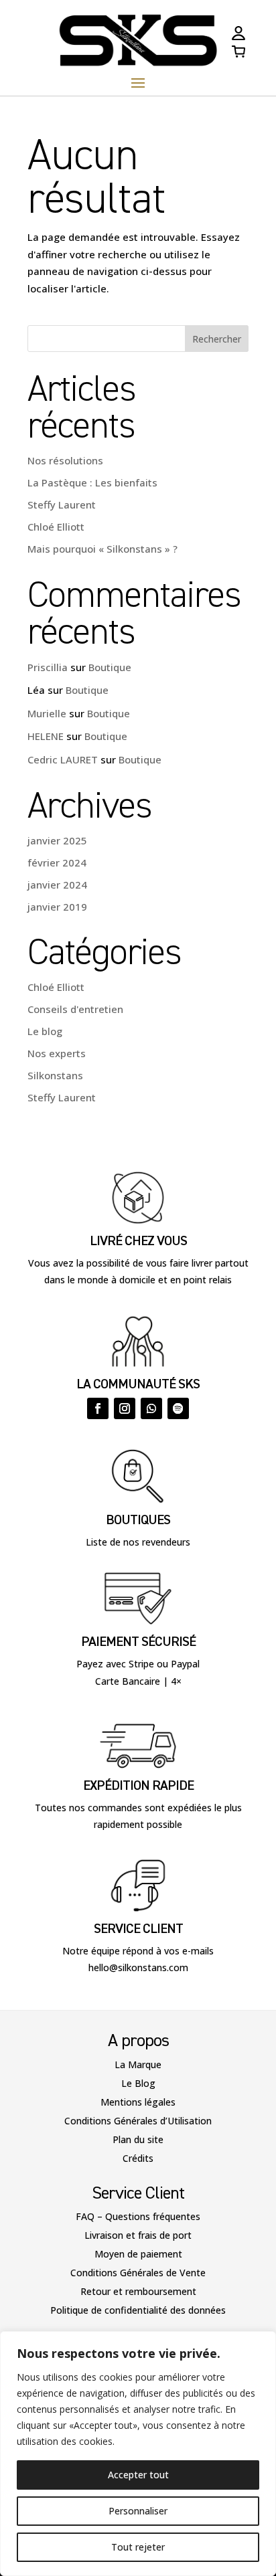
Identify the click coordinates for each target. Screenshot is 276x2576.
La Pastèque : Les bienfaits (92, 482)
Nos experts (57, 1053)
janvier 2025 (57, 840)
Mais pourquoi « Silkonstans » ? (102, 549)
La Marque (138, 2064)
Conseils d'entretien (75, 1009)
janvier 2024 (57, 885)
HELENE (46, 736)
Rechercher (217, 339)
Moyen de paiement (138, 2254)
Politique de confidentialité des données (138, 2310)
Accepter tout (138, 2475)
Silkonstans (55, 1075)
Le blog (45, 1031)
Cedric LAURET (63, 759)
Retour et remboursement (138, 2291)
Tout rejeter (138, 2547)
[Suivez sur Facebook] (98, 1408)
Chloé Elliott (56, 527)
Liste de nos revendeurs (138, 1542)
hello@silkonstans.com (138, 1967)
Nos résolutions (65, 460)
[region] (138, 2454)
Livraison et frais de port (138, 2235)
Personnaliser (138, 2511)
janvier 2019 (57, 907)
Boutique (110, 667)
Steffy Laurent (62, 504)
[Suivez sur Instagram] (125, 1408)
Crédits (138, 2158)
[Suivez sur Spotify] (178, 1408)
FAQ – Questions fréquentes (138, 2216)
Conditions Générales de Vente (138, 2273)
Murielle (47, 713)
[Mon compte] (238, 36)
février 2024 (57, 862)
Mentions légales (138, 2102)
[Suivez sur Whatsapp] (151, 1408)
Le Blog (138, 2083)
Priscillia (48, 667)
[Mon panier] (238, 54)
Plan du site (138, 2139)
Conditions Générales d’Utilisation (138, 2121)
